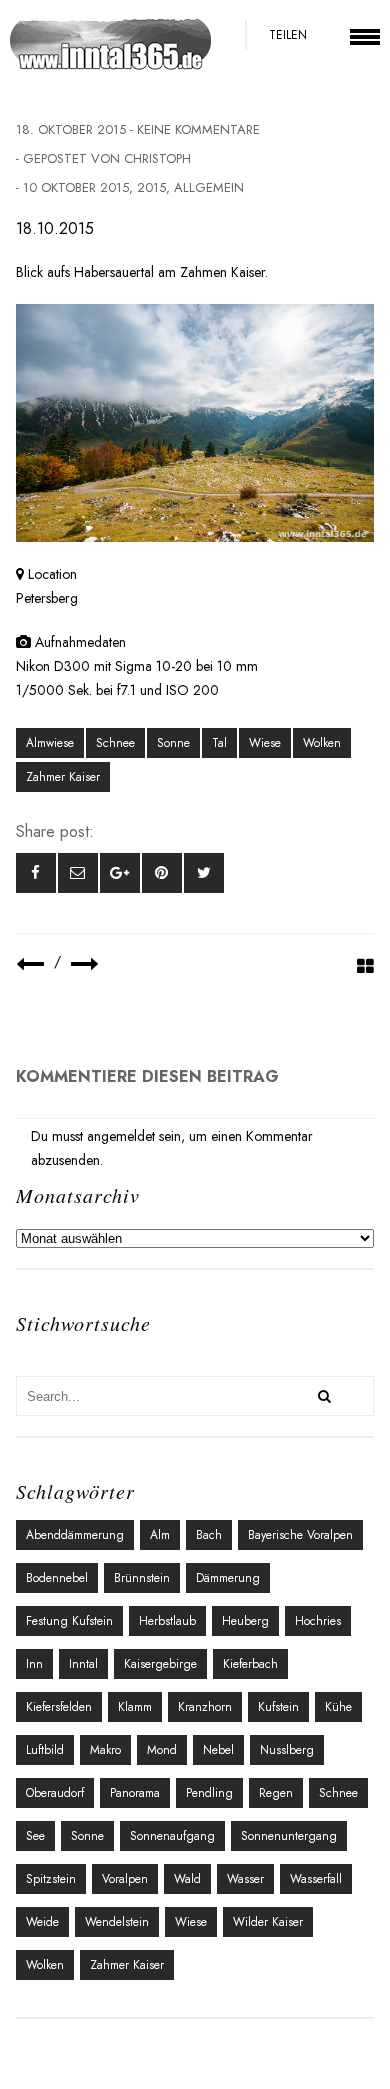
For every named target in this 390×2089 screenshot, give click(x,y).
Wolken (322, 743)
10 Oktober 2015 (76, 187)
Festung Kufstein (69, 1621)
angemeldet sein (134, 1136)
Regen (276, 1793)
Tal (219, 743)
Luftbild (45, 1750)
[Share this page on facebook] (36, 873)
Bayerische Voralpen (300, 1535)
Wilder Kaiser (268, 1922)
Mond (162, 1750)
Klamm (135, 1707)
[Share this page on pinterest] (162, 873)
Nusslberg (287, 1750)
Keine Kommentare (198, 129)
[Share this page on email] (78, 873)
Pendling (209, 1793)
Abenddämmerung (75, 1535)
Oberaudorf (55, 1793)
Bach (209, 1535)
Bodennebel (57, 1578)
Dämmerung (228, 1578)
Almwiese (50, 743)
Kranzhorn (205, 1707)
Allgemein (209, 187)
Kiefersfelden (59, 1707)
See (35, 1836)
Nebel (218, 1750)
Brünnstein (142, 1578)
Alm (160, 1535)
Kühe (338, 1707)
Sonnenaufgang (172, 1836)
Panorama (135, 1793)
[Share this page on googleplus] (120, 873)
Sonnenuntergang (289, 1836)
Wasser (245, 1879)
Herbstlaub (167, 1621)
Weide (42, 1922)
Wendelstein (117, 1922)
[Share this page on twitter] (204, 873)
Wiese (265, 743)
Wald (187, 1879)
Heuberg (245, 1621)
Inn (34, 1664)
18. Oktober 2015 (71, 129)
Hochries (318, 1621)
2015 (151, 187)
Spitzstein (51, 1879)
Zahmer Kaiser (63, 777)
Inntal (83, 1664)
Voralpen (125, 1879)
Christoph (157, 158)
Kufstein (278, 1707)
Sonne (173, 743)
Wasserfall (316, 1879)
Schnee (115, 743)
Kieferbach (250, 1664)
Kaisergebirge (160, 1664)
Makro (105, 1750)
